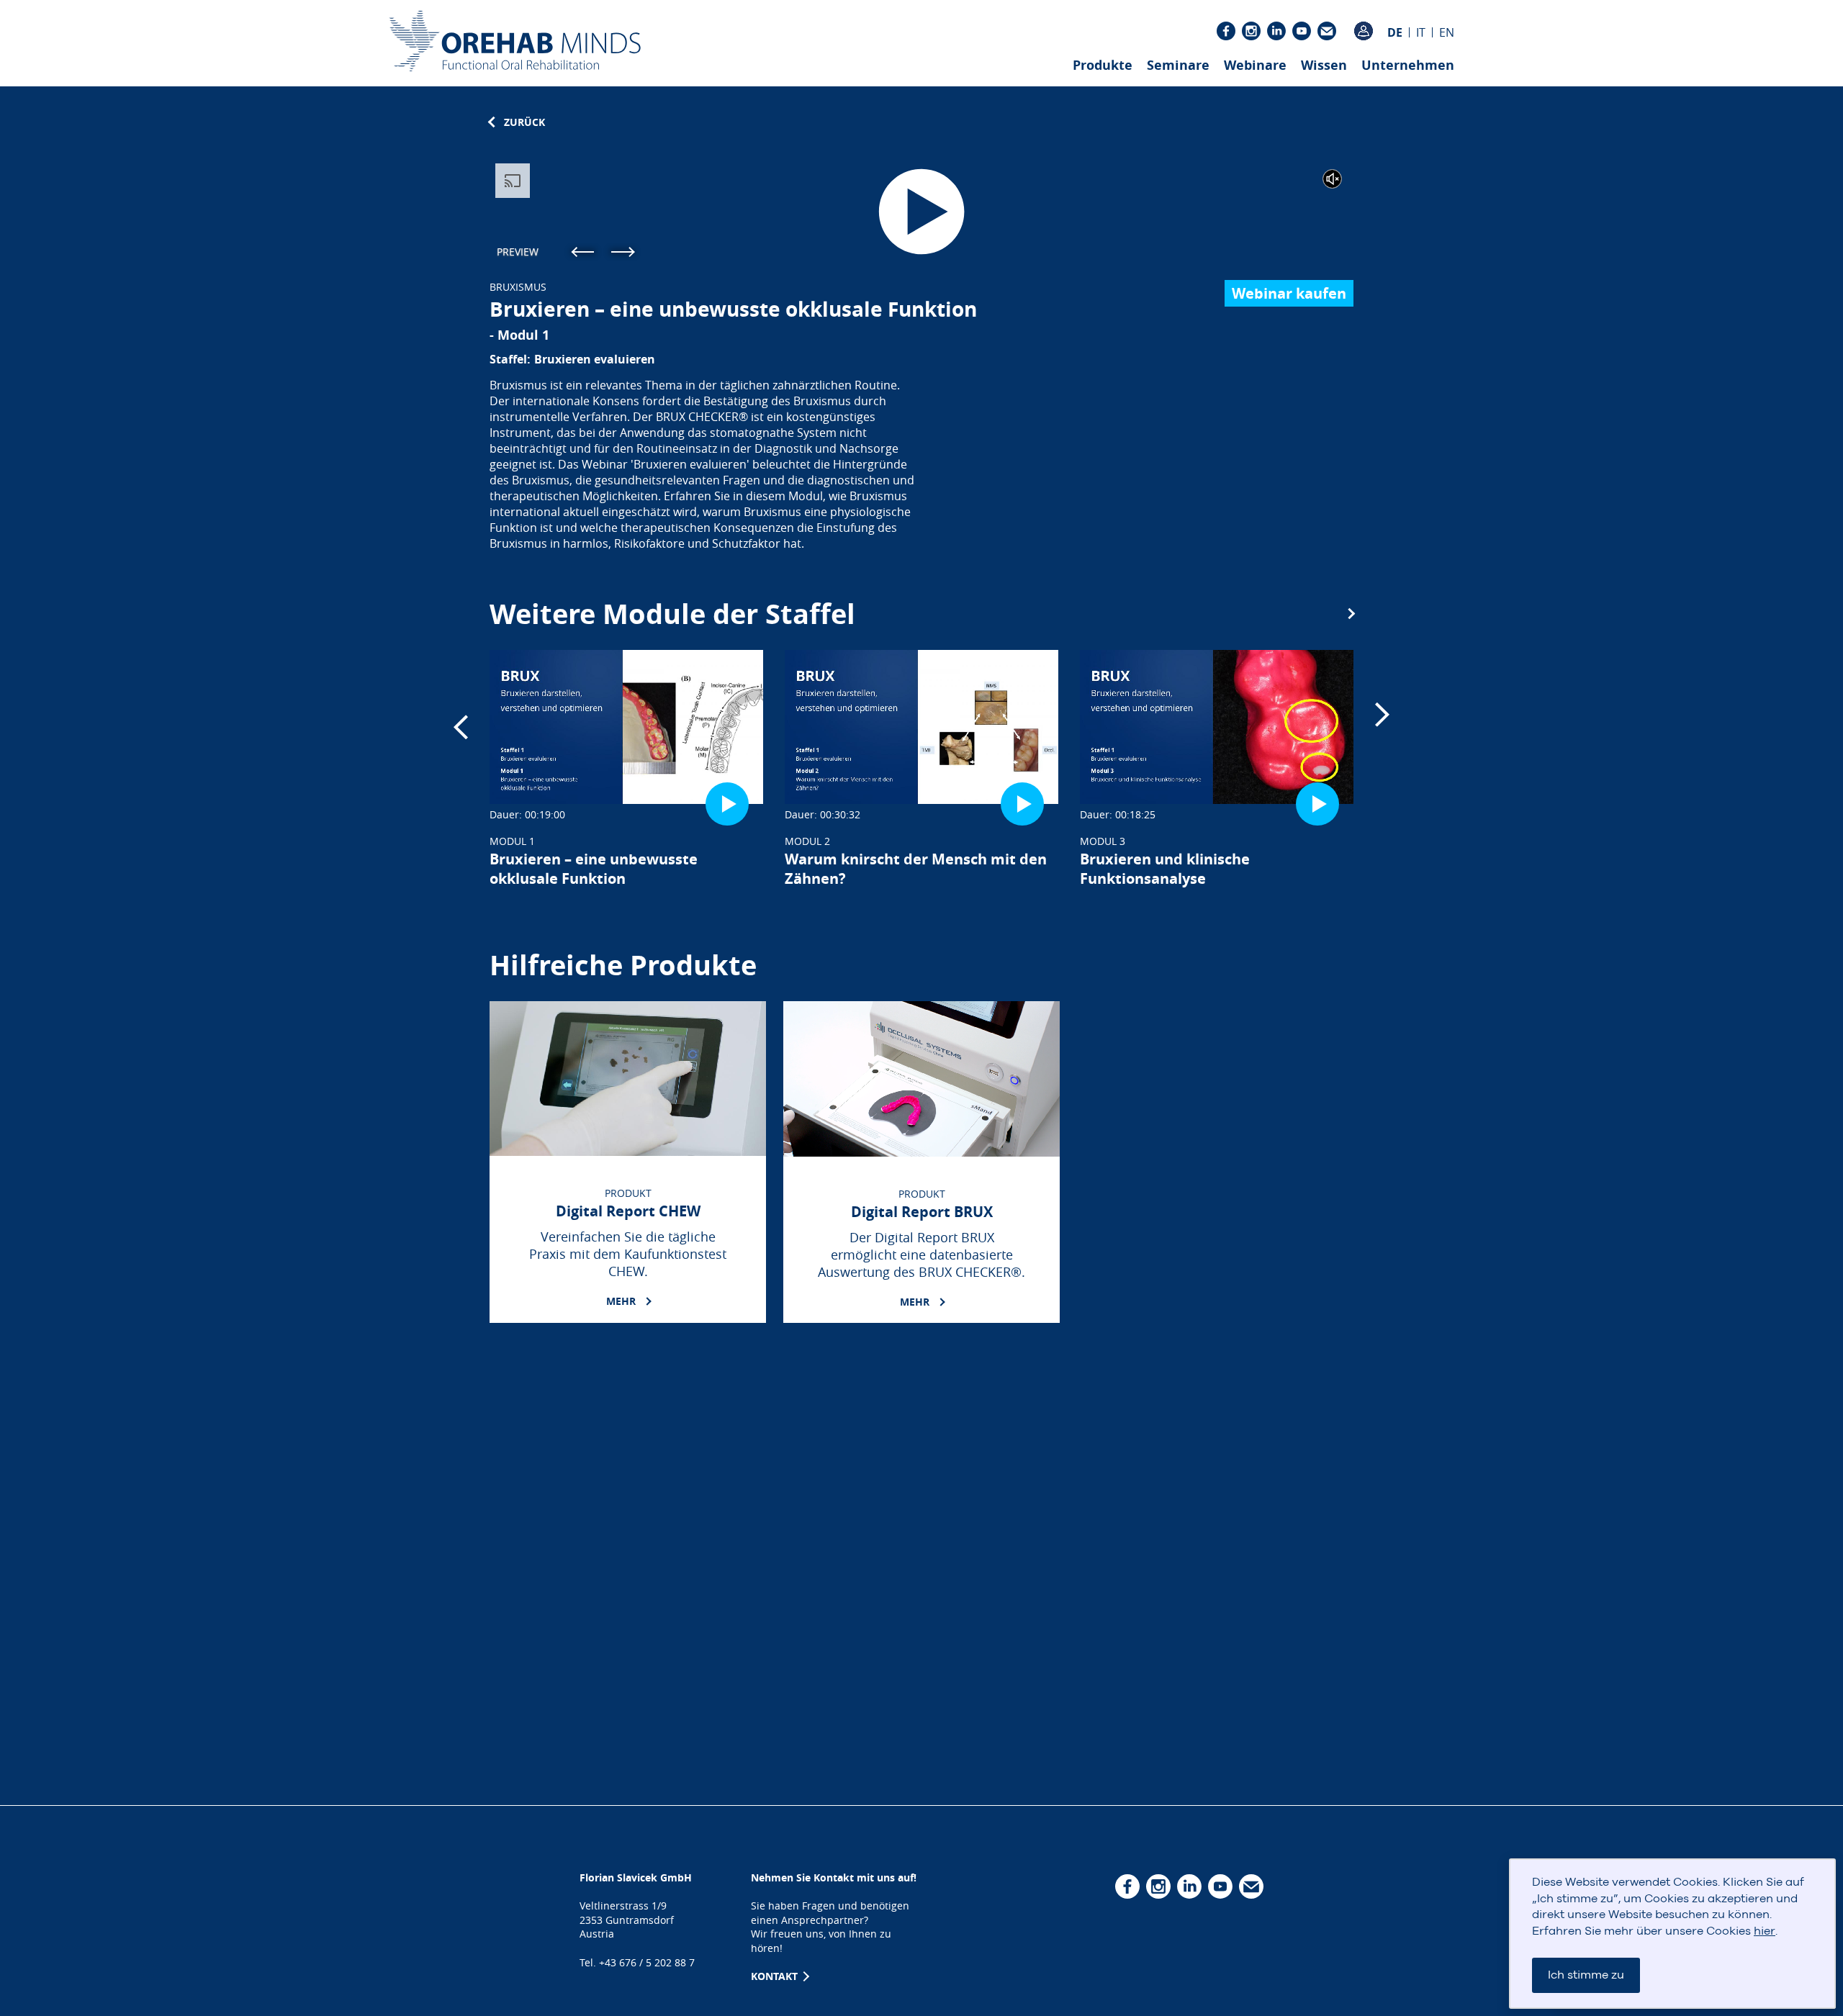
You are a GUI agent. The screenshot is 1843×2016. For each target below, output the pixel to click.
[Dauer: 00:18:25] (1217, 727)
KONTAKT (776, 1976)
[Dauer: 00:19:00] (626, 727)
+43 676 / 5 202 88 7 (647, 1962)
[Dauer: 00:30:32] (921, 727)
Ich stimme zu (1586, 1975)
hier (1765, 1931)
